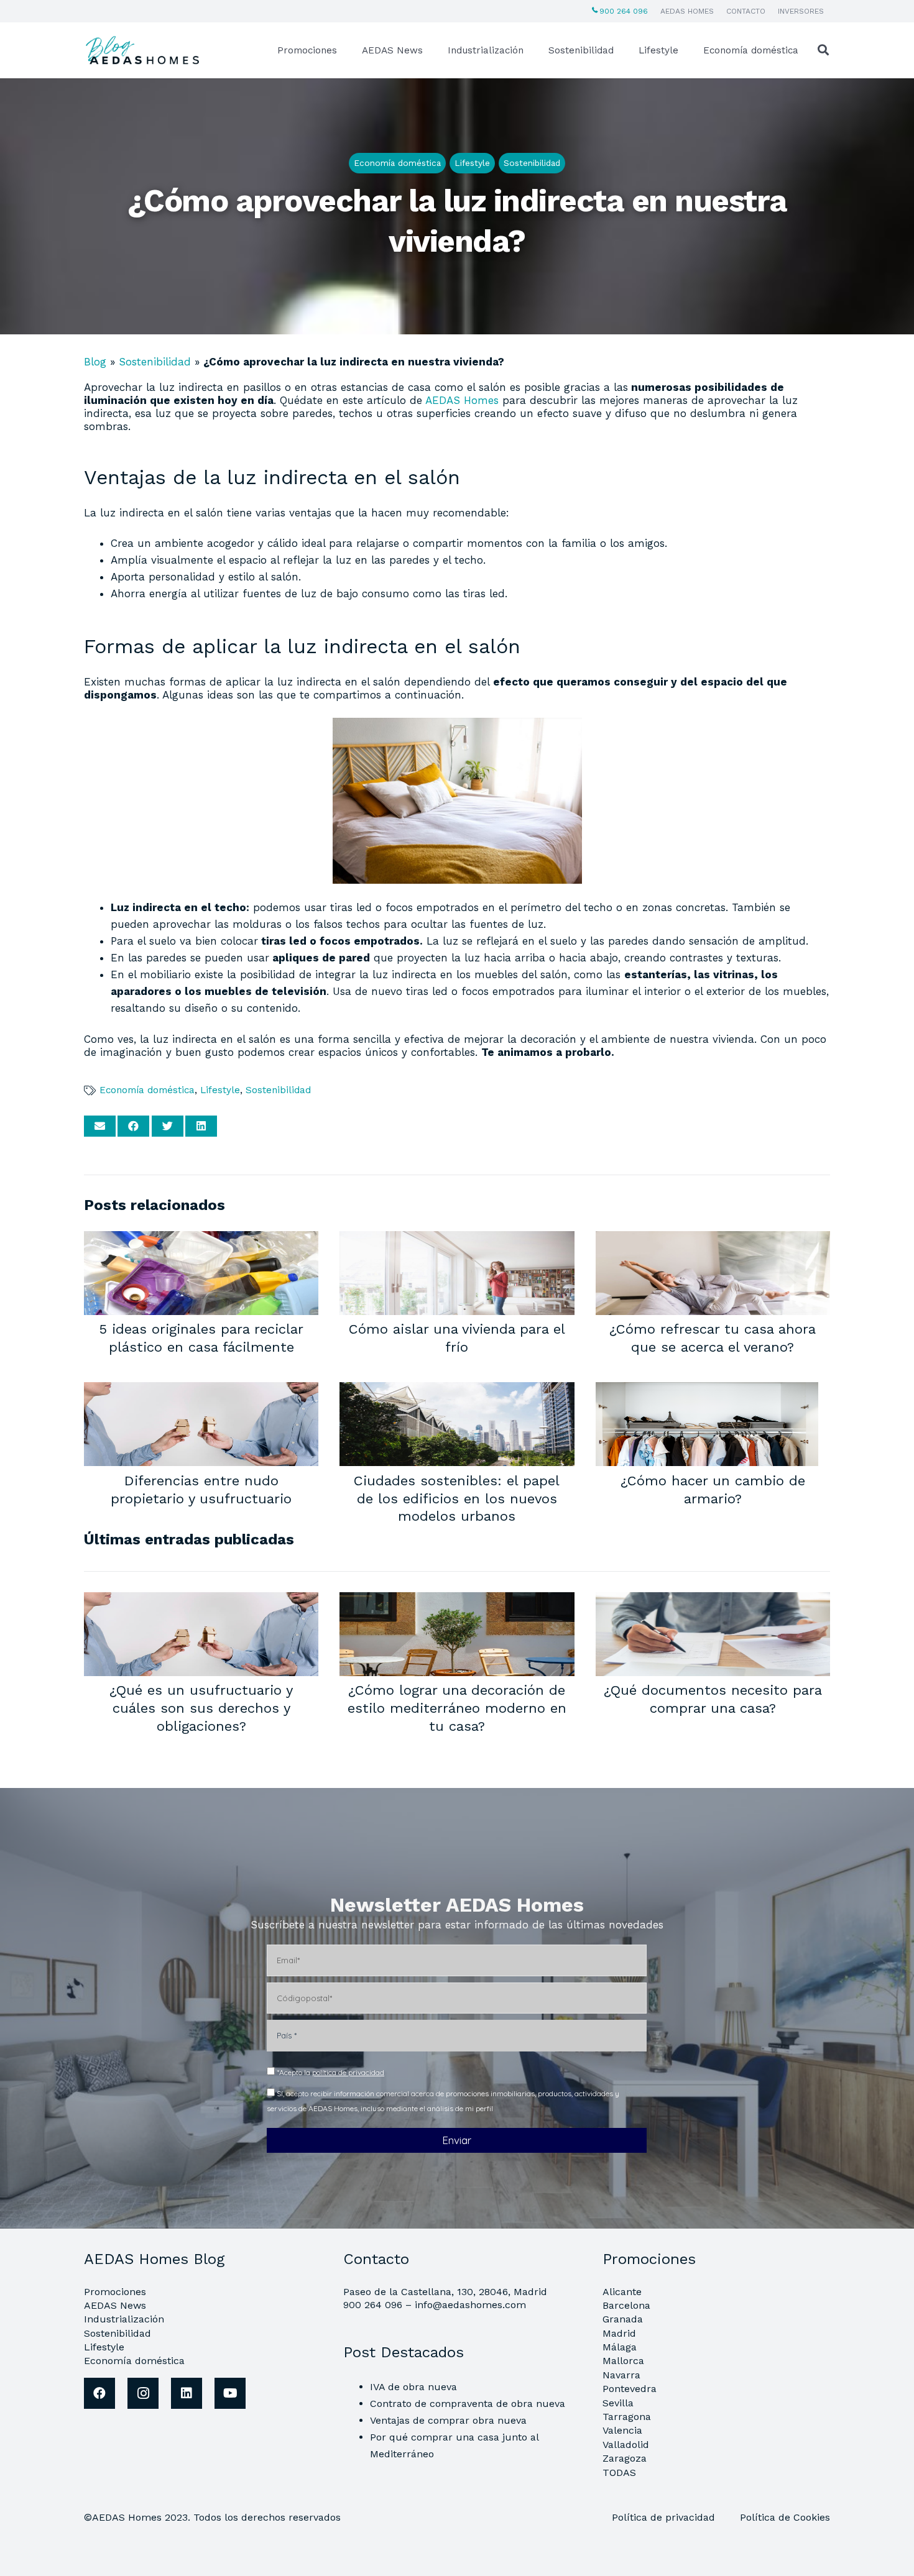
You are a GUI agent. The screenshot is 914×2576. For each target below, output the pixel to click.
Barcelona (626, 2305)
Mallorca (623, 2361)
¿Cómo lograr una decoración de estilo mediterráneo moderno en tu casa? (457, 1707)
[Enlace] (144, 50)
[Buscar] (823, 50)
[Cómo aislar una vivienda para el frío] (457, 1239)
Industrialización (124, 2319)
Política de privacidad (665, 2517)
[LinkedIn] (187, 2393)
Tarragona (627, 2417)
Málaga (620, 2347)
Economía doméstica (147, 1090)
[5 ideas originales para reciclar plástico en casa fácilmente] (201, 1239)
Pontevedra (630, 2389)
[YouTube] (230, 2393)
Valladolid (626, 2445)
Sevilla (618, 2403)
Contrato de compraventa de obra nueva (468, 2404)
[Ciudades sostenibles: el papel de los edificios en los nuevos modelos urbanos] (457, 1390)
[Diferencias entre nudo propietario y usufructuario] (201, 1390)
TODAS (619, 2473)
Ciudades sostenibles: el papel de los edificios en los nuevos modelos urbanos (457, 1498)
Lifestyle (220, 1090)
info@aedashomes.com (470, 2305)
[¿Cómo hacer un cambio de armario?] (707, 1390)
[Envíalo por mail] (100, 1126)
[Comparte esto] (133, 1126)
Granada (623, 2319)
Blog (95, 362)
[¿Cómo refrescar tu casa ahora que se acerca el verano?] (713, 1239)
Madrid (619, 2333)
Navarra (621, 2375)
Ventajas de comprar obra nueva (448, 2420)
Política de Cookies (785, 2517)
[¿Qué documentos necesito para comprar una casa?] (713, 1600)
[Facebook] (99, 2393)
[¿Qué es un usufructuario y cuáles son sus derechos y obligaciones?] (201, 1600)
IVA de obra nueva (413, 2387)
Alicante (622, 2292)
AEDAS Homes (462, 400)
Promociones (115, 2292)
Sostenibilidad (155, 362)
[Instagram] (143, 2393)
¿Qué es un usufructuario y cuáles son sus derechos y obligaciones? (201, 1707)
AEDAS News (115, 2305)
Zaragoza (625, 2458)
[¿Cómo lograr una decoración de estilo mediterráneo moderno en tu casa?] (457, 1600)
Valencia (622, 2430)
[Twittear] (168, 1126)
